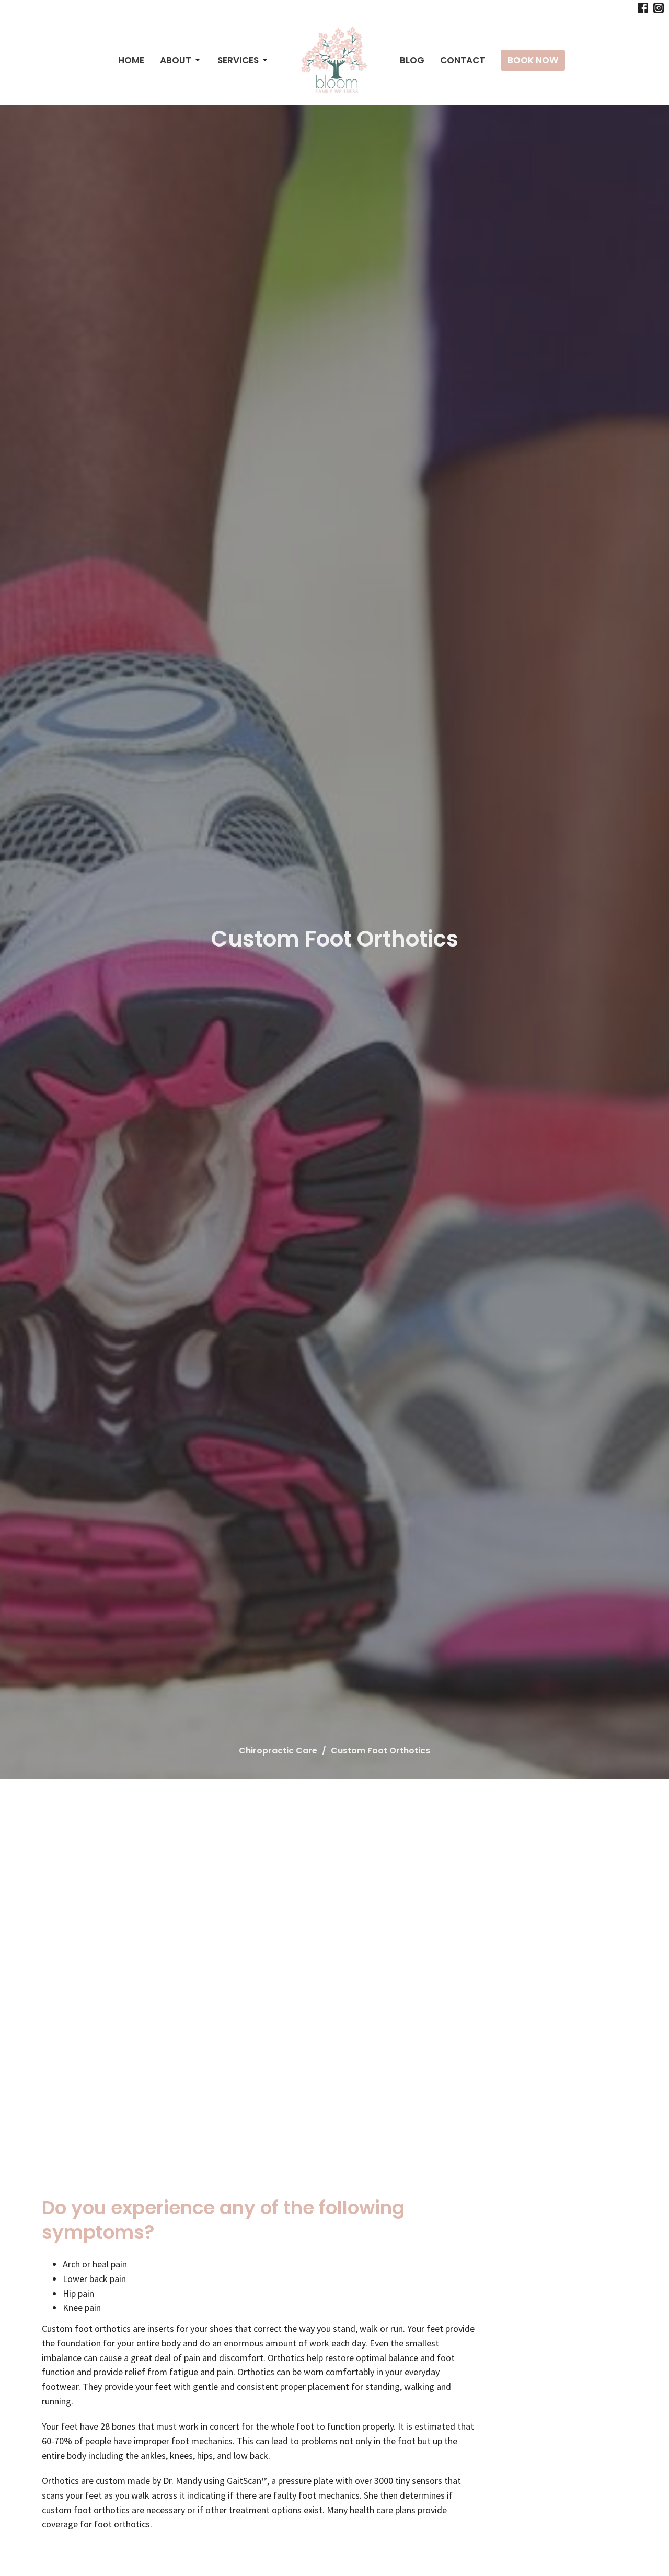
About (176, 60)
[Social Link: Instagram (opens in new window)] (659, 8)
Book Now (533, 60)
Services (238, 60)
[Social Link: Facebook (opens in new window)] (643, 8)
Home (131, 60)
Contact (463, 60)
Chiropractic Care (278, 1751)
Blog (412, 60)
